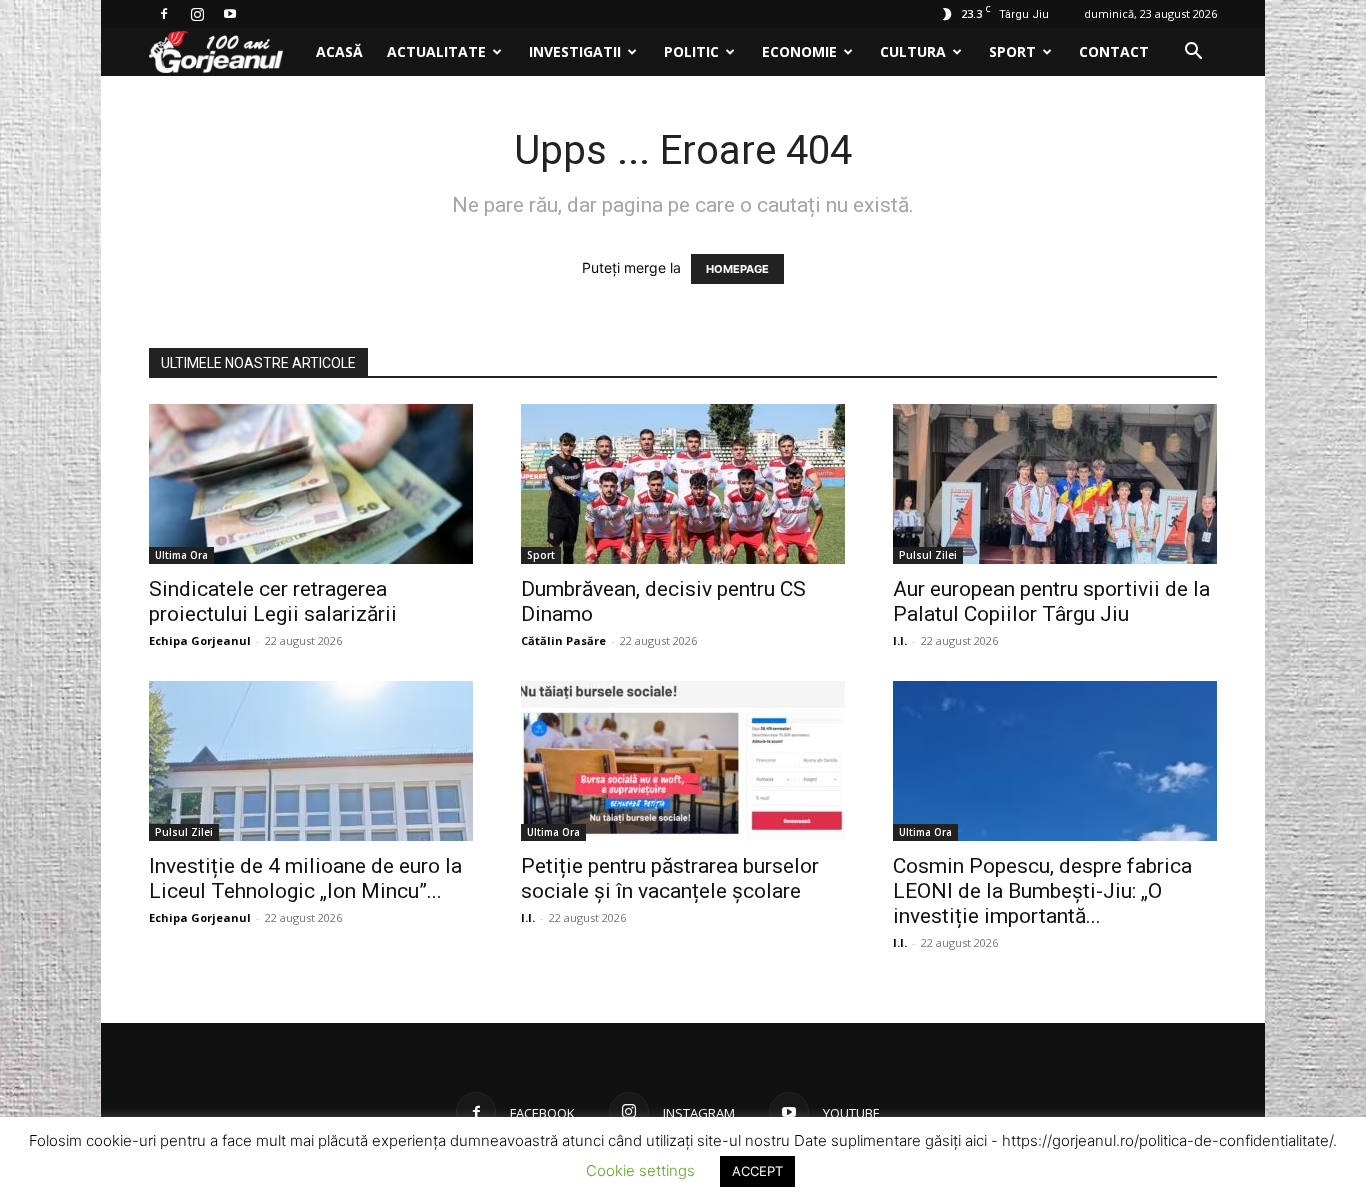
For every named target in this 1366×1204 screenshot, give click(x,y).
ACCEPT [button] (757, 1171)
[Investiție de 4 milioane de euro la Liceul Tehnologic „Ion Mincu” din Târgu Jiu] (311, 761)
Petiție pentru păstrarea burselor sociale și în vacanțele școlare (670, 878)
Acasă (339, 51)
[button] (1193, 53)
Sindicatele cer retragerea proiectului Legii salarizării (273, 601)
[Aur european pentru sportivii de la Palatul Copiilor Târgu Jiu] (1055, 484)
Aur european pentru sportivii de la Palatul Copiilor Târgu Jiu (1051, 601)
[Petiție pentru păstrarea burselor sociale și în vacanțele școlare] (683, 761)
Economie (799, 51)
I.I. (900, 640)
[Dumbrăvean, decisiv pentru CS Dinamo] (683, 484)
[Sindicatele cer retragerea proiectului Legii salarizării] (311, 484)
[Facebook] (164, 14)
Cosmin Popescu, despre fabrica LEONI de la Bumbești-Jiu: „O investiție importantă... (1042, 891)
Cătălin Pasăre (563, 640)
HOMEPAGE (737, 269)
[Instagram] (197, 14)
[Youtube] (230, 14)
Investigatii (575, 51)
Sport (1012, 51)
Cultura (913, 51)
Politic (691, 51)
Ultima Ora (181, 555)
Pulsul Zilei (928, 555)
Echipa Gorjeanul (200, 640)
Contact (1114, 51)
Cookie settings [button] (640, 1170)
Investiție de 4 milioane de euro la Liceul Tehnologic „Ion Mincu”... (305, 878)
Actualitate (436, 51)
